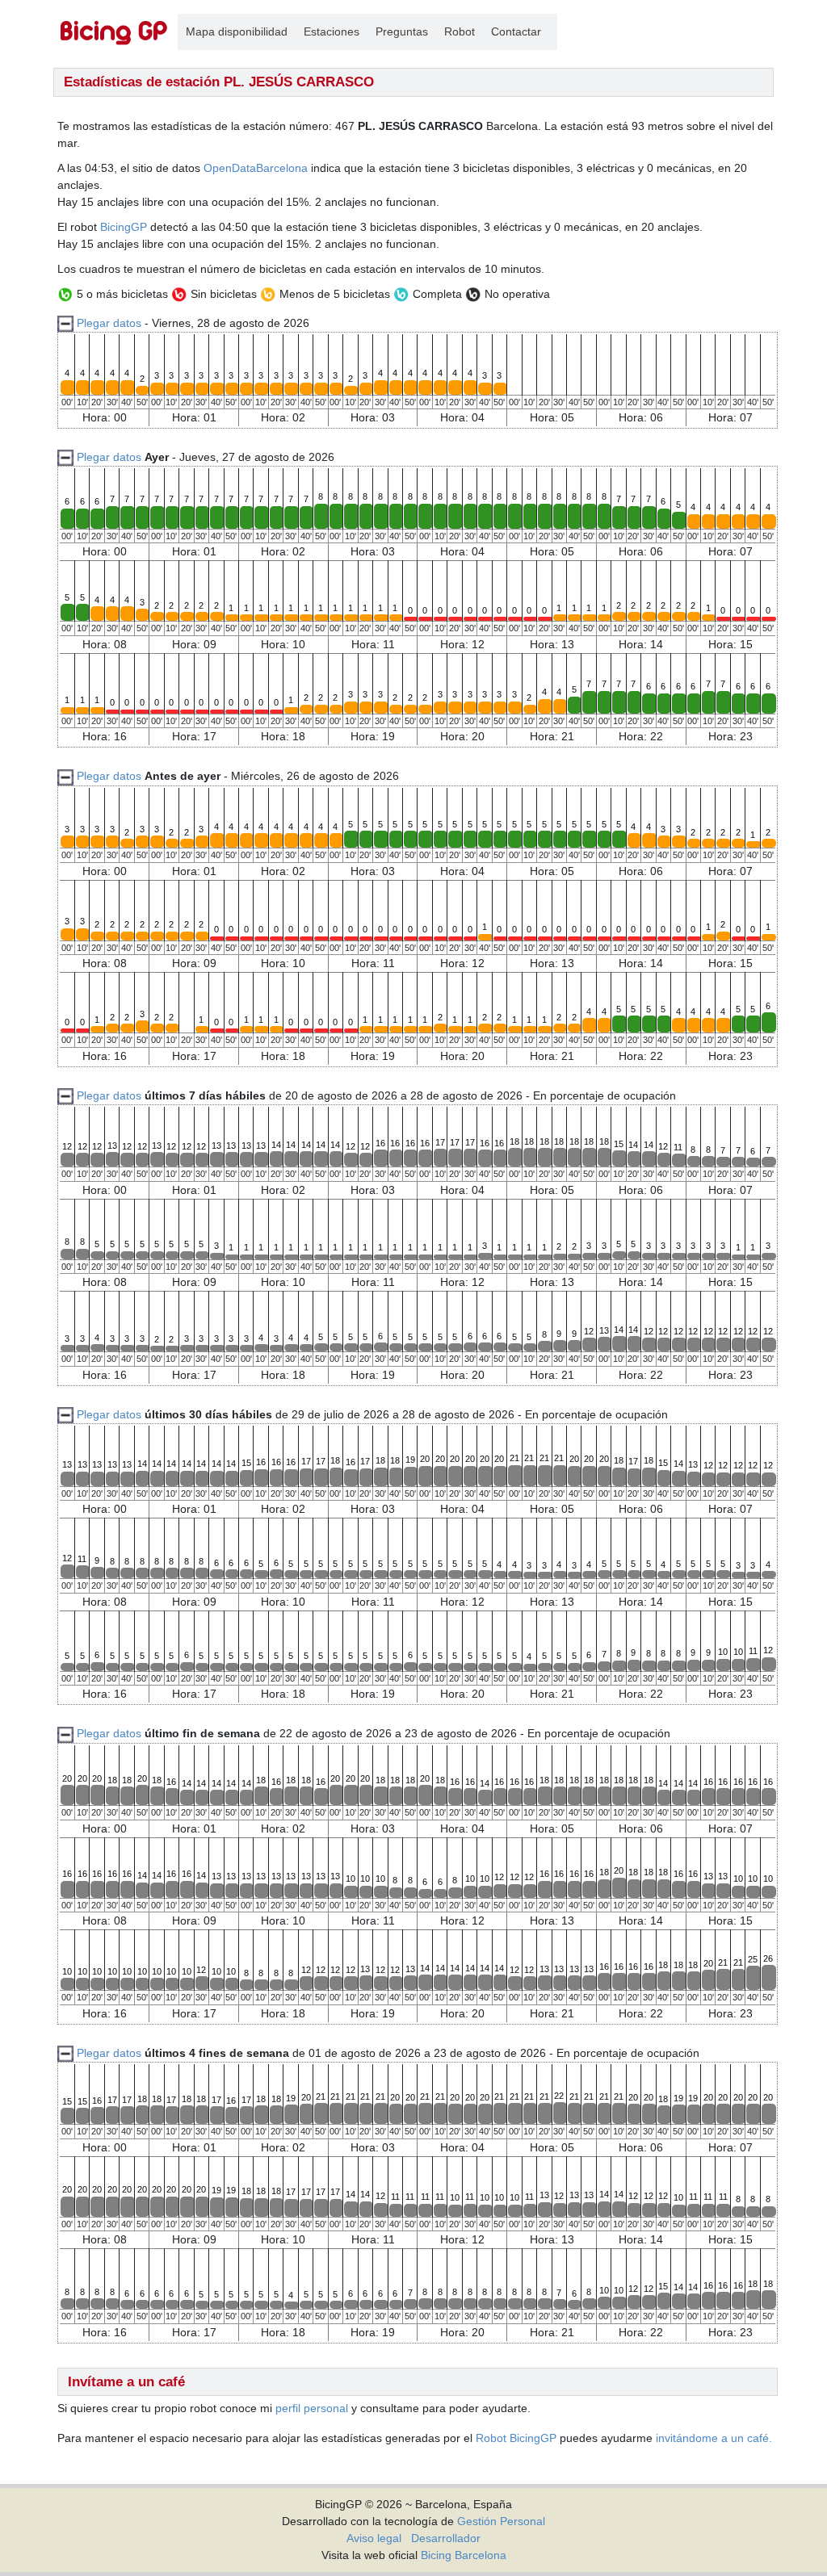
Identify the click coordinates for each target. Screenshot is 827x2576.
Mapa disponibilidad (237, 31)
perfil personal (312, 2408)
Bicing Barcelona (464, 2555)
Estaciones (332, 31)
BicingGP (124, 227)
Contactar (516, 31)
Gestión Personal (501, 2521)
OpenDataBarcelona (256, 168)
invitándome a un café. (714, 2438)
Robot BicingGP (516, 2438)
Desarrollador (446, 2538)
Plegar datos (109, 323)
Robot (460, 31)
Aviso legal (374, 2538)
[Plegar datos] (65, 457)
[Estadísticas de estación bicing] (114, 32)
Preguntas (402, 31)
